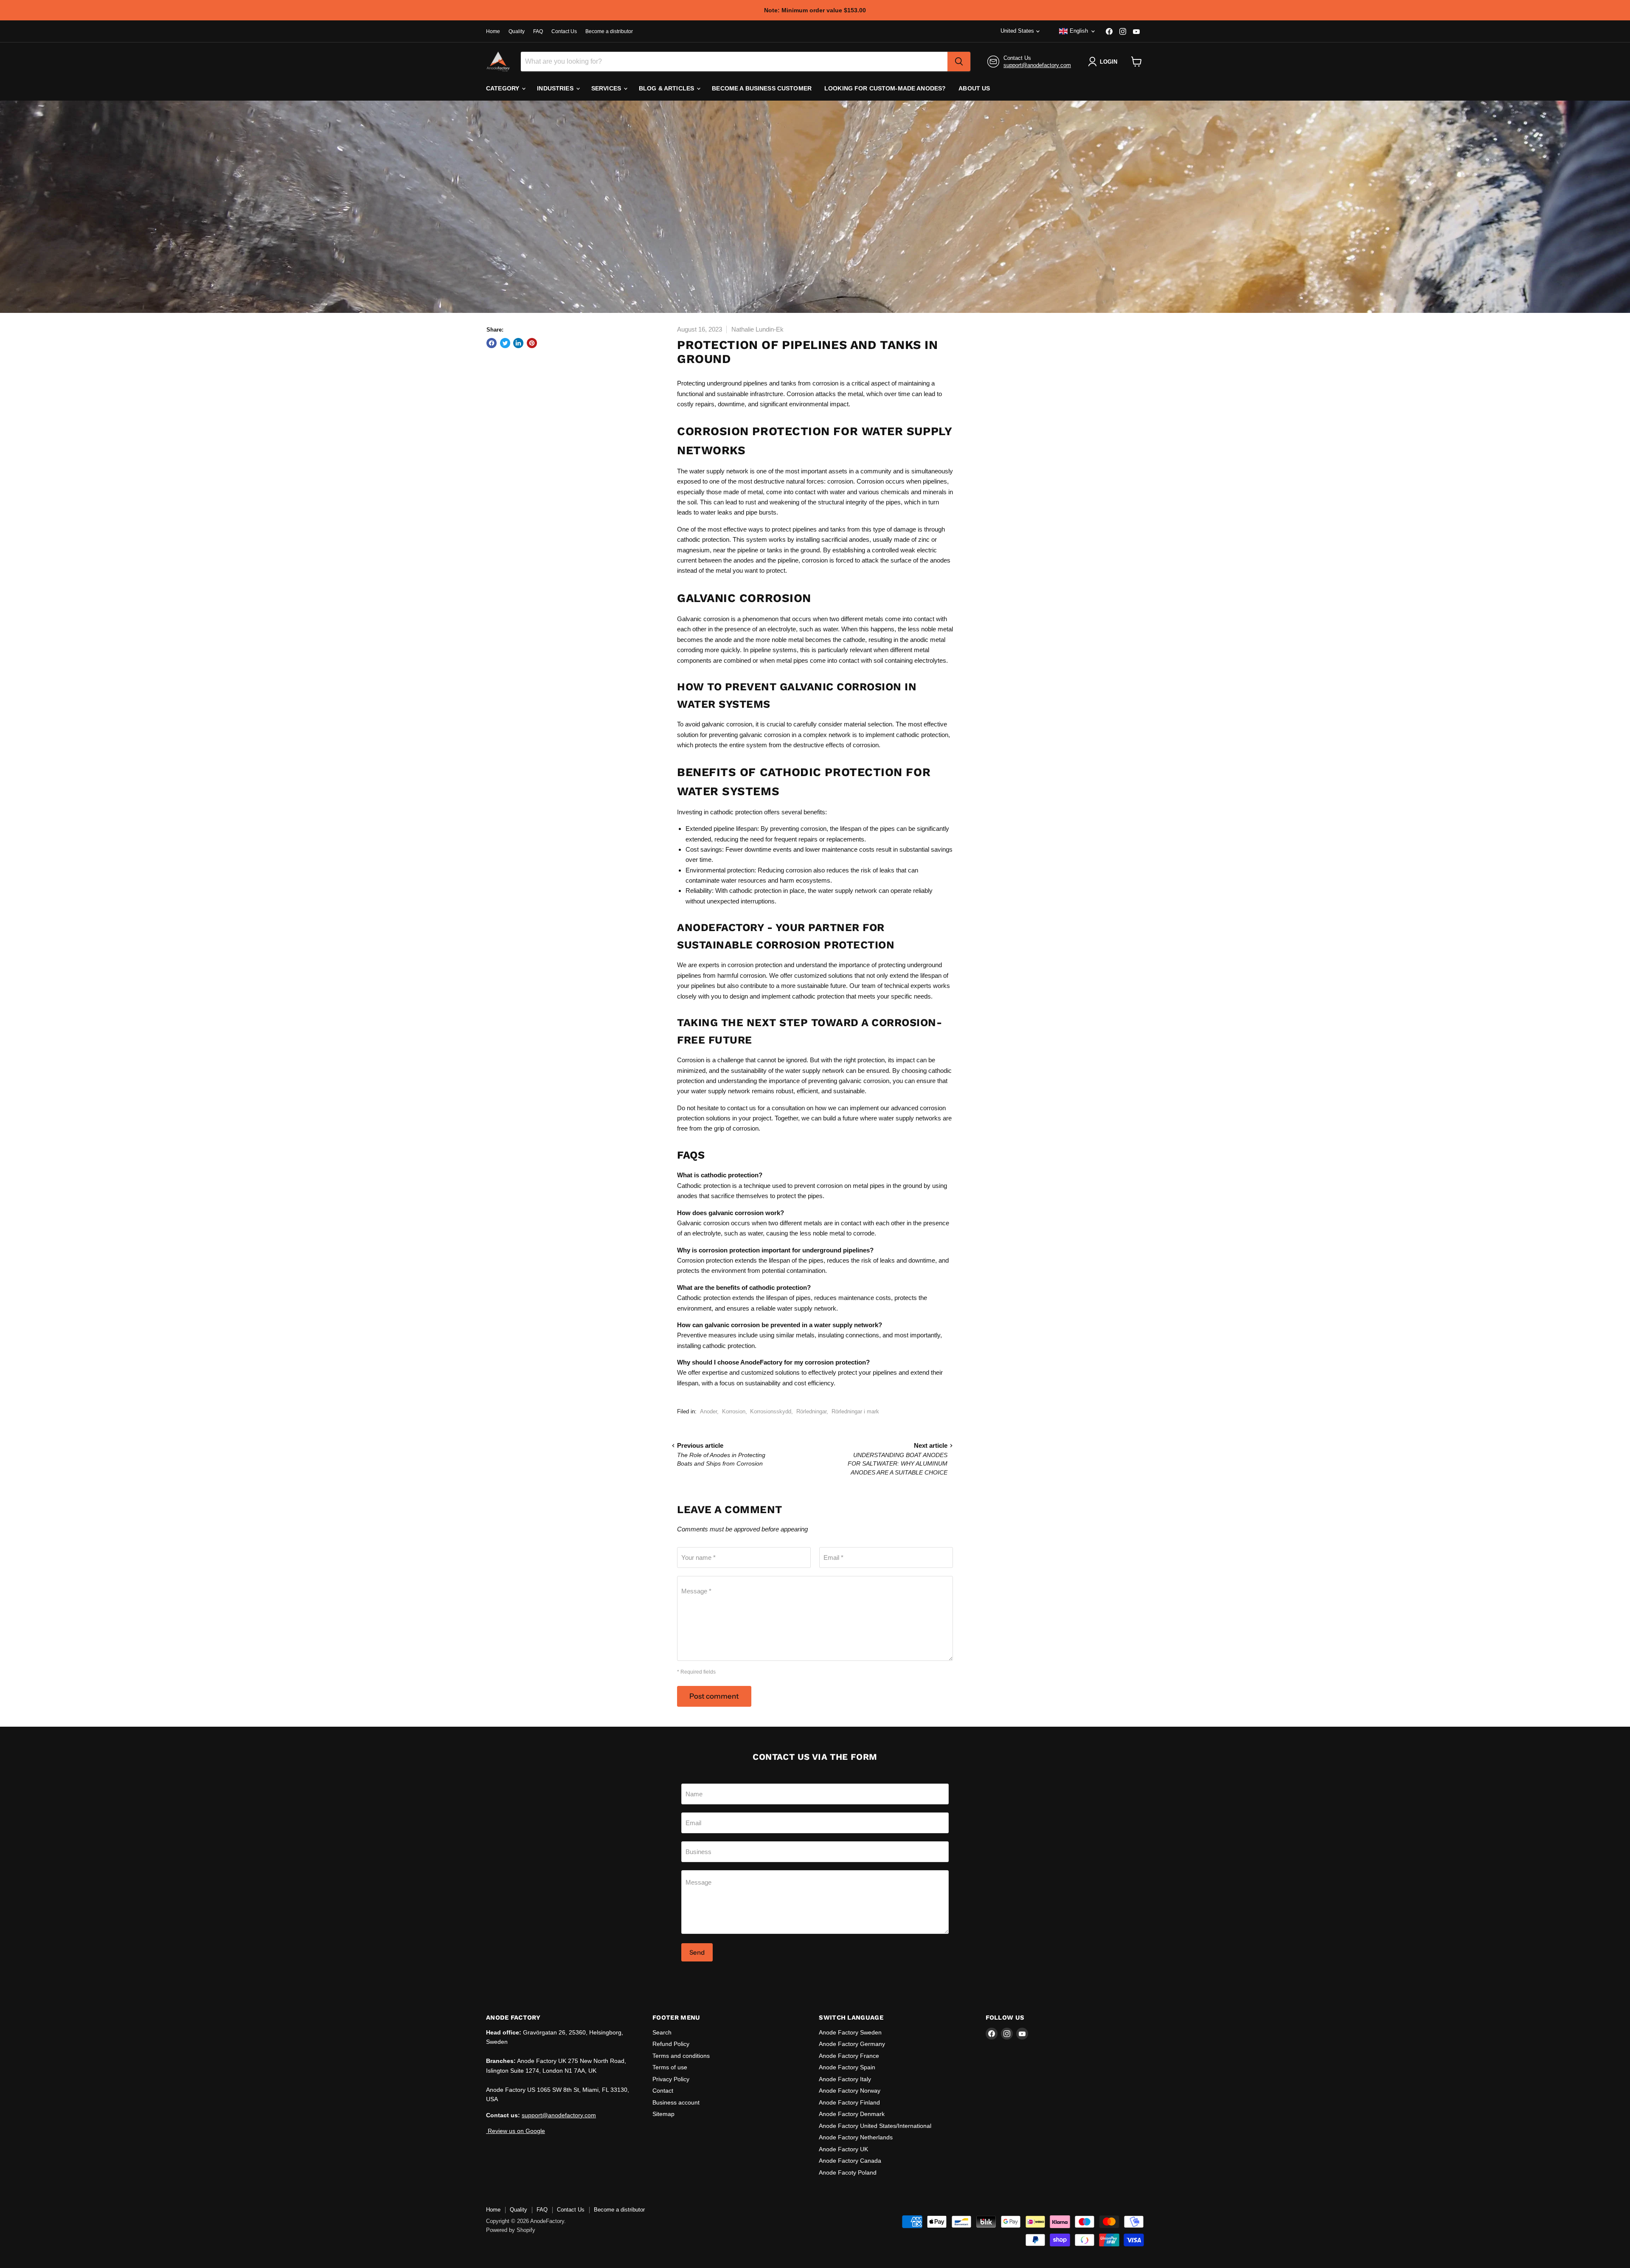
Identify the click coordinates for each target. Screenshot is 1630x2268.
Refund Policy (671, 2044)
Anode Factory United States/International (875, 2126)
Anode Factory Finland (849, 2102)
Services (607, 88)
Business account (676, 2102)
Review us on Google (516, 2131)
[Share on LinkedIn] (518, 343)
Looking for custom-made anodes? (885, 88)
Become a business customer (762, 88)
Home (493, 31)
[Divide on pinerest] (532, 343)
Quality (517, 31)
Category (503, 88)
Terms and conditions (681, 2056)
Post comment (714, 1696)
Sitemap (663, 2114)
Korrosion (734, 1411)
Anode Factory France (849, 2056)
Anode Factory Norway (850, 2091)
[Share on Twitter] (505, 343)
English (1079, 31)
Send (697, 1952)
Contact (663, 2091)
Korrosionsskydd (771, 1411)
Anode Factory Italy (845, 2079)
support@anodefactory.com (1037, 65)
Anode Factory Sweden (850, 2032)
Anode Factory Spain (847, 2067)
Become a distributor (609, 31)
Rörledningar (811, 1411)
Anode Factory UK (843, 2149)
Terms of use (670, 2067)
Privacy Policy (671, 2079)
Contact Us (564, 31)
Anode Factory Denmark (852, 2114)
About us (974, 88)
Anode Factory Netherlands (856, 2137)
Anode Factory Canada (850, 2161)
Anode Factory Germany (852, 2044)
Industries (556, 88)
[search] (959, 62)
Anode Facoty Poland (848, 2172)
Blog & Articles (667, 88)
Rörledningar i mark (855, 1411)
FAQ (538, 31)
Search (662, 2032)
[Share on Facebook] (492, 343)
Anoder (708, 1411)
